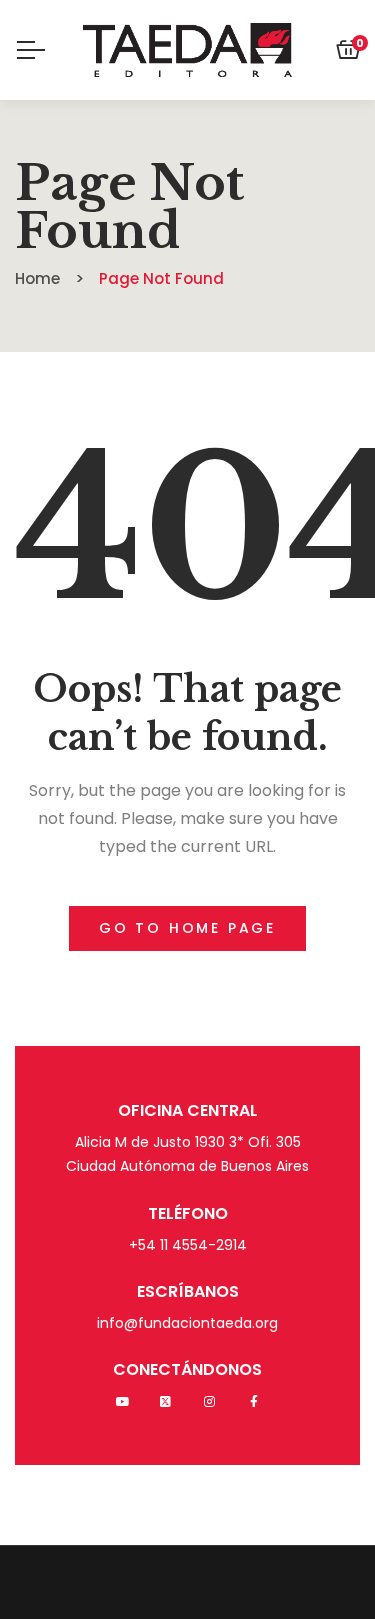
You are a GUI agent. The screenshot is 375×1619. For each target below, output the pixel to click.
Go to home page (187, 928)
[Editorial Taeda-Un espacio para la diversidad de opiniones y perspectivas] (187, 50)
